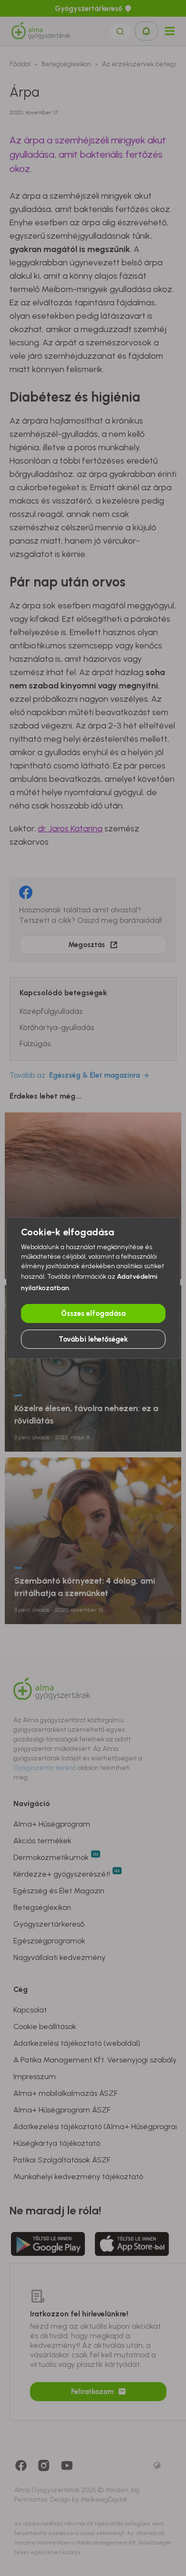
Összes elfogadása (93, 1313)
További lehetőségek (93, 1339)
